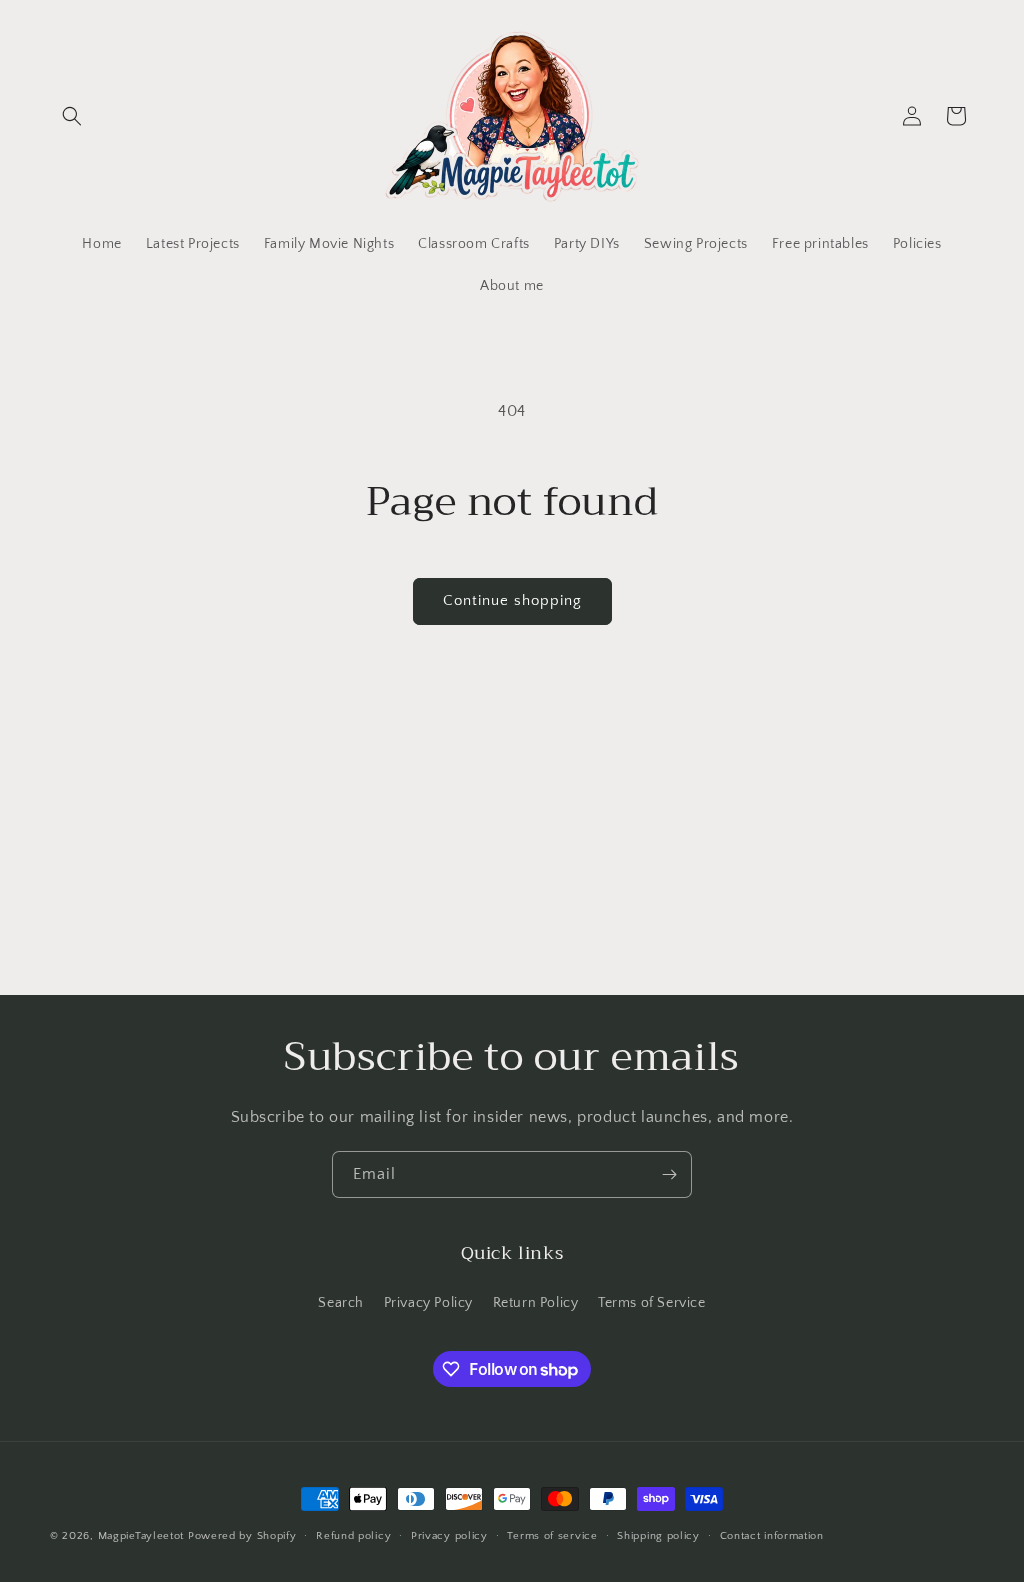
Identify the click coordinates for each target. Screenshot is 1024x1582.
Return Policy (536, 1303)
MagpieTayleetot (141, 1536)
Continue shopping (512, 600)
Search (341, 1303)
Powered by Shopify (242, 1536)
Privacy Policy (428, 1303)
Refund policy (353, 1536)
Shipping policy (658, 1536)
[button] (72, 116)
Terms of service (552, 1536)
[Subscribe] (669, 1174)
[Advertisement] (512, 845)
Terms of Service (652, 1303)
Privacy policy (449, 1536)
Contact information (772, 1536)
